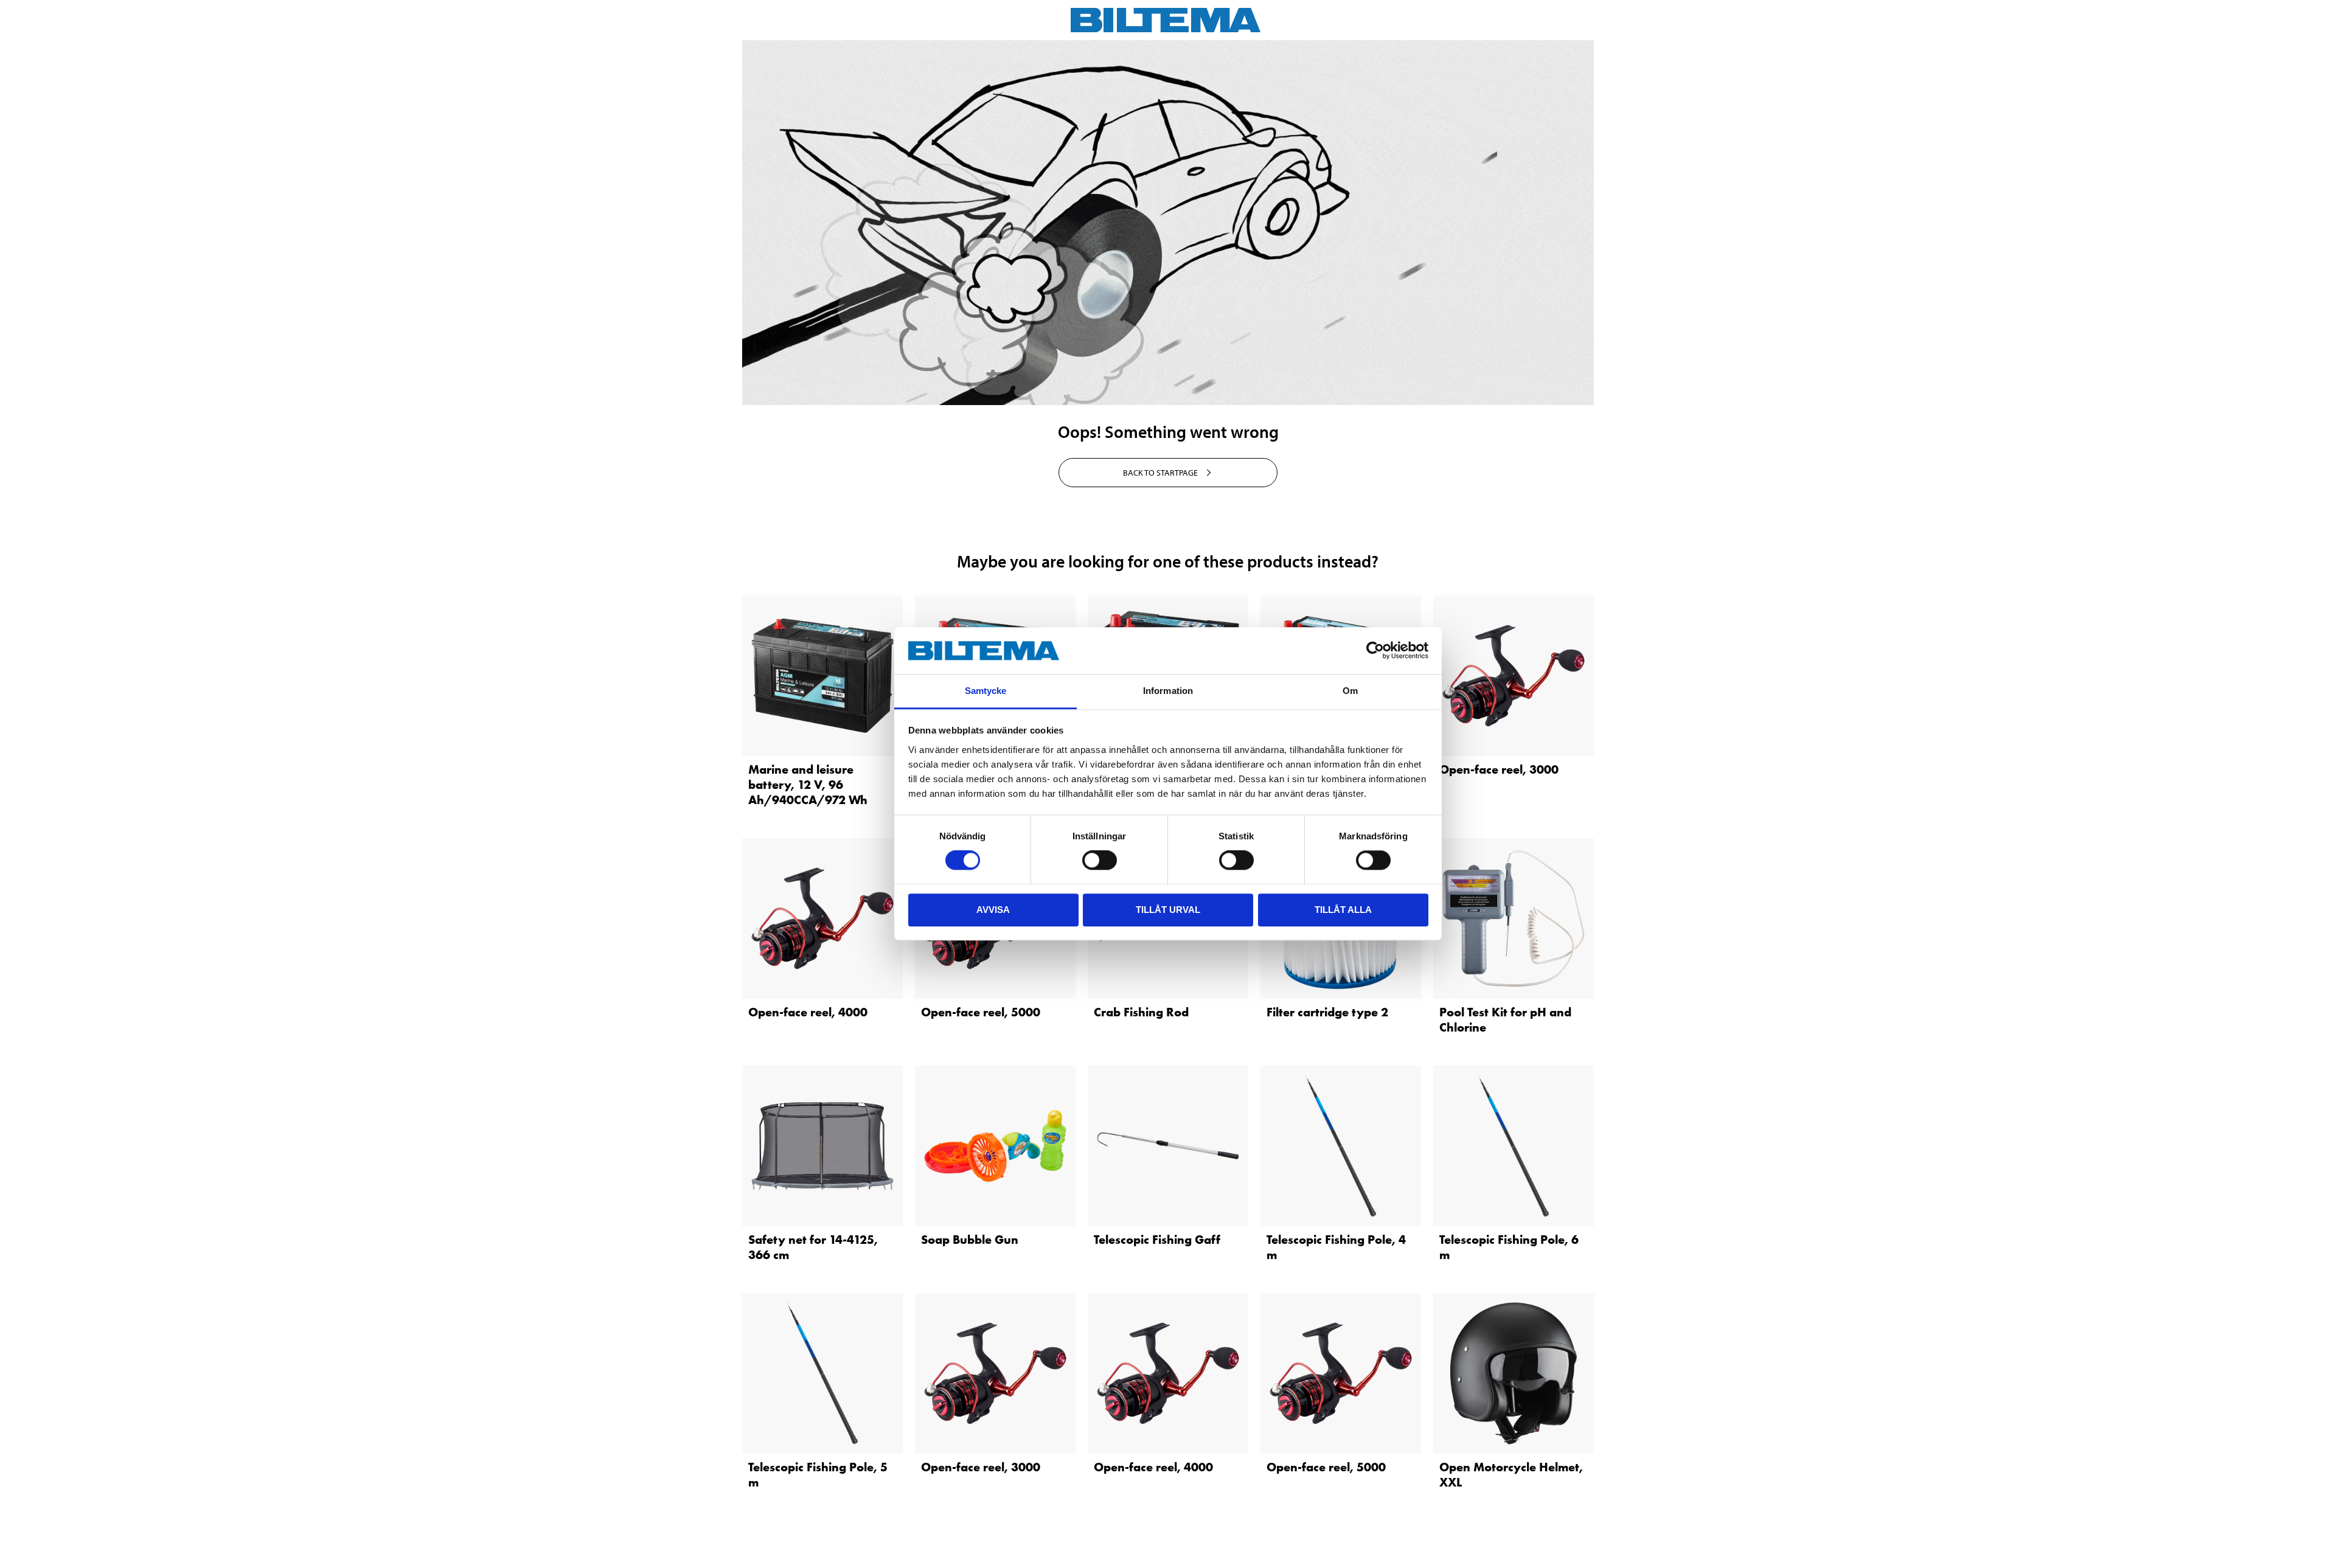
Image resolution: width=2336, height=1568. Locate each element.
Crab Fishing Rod (1141, 1012)
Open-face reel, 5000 (981, 1012)
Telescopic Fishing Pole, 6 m (1509, 1247)
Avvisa (993, 910)
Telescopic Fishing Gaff (1157, 1240)
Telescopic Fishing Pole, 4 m (1336, 1247)
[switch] (1100, 860)
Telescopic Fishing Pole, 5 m (818, 1475)
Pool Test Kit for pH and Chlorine (1505, 1020)
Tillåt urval (1168, 910)
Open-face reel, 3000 (1499, 769)
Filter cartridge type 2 (1327, 1012)
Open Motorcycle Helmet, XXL (1511, 1475)
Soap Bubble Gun (970, 1240)
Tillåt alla (1343, 910)
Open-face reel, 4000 (808, 1012)
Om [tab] (1350, 691)
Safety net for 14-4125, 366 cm (813, 1247)
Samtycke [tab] (986, 691)
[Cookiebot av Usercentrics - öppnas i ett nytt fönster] (1375, 651)
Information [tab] (1168, 691)
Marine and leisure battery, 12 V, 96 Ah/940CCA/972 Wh (808, 785)
